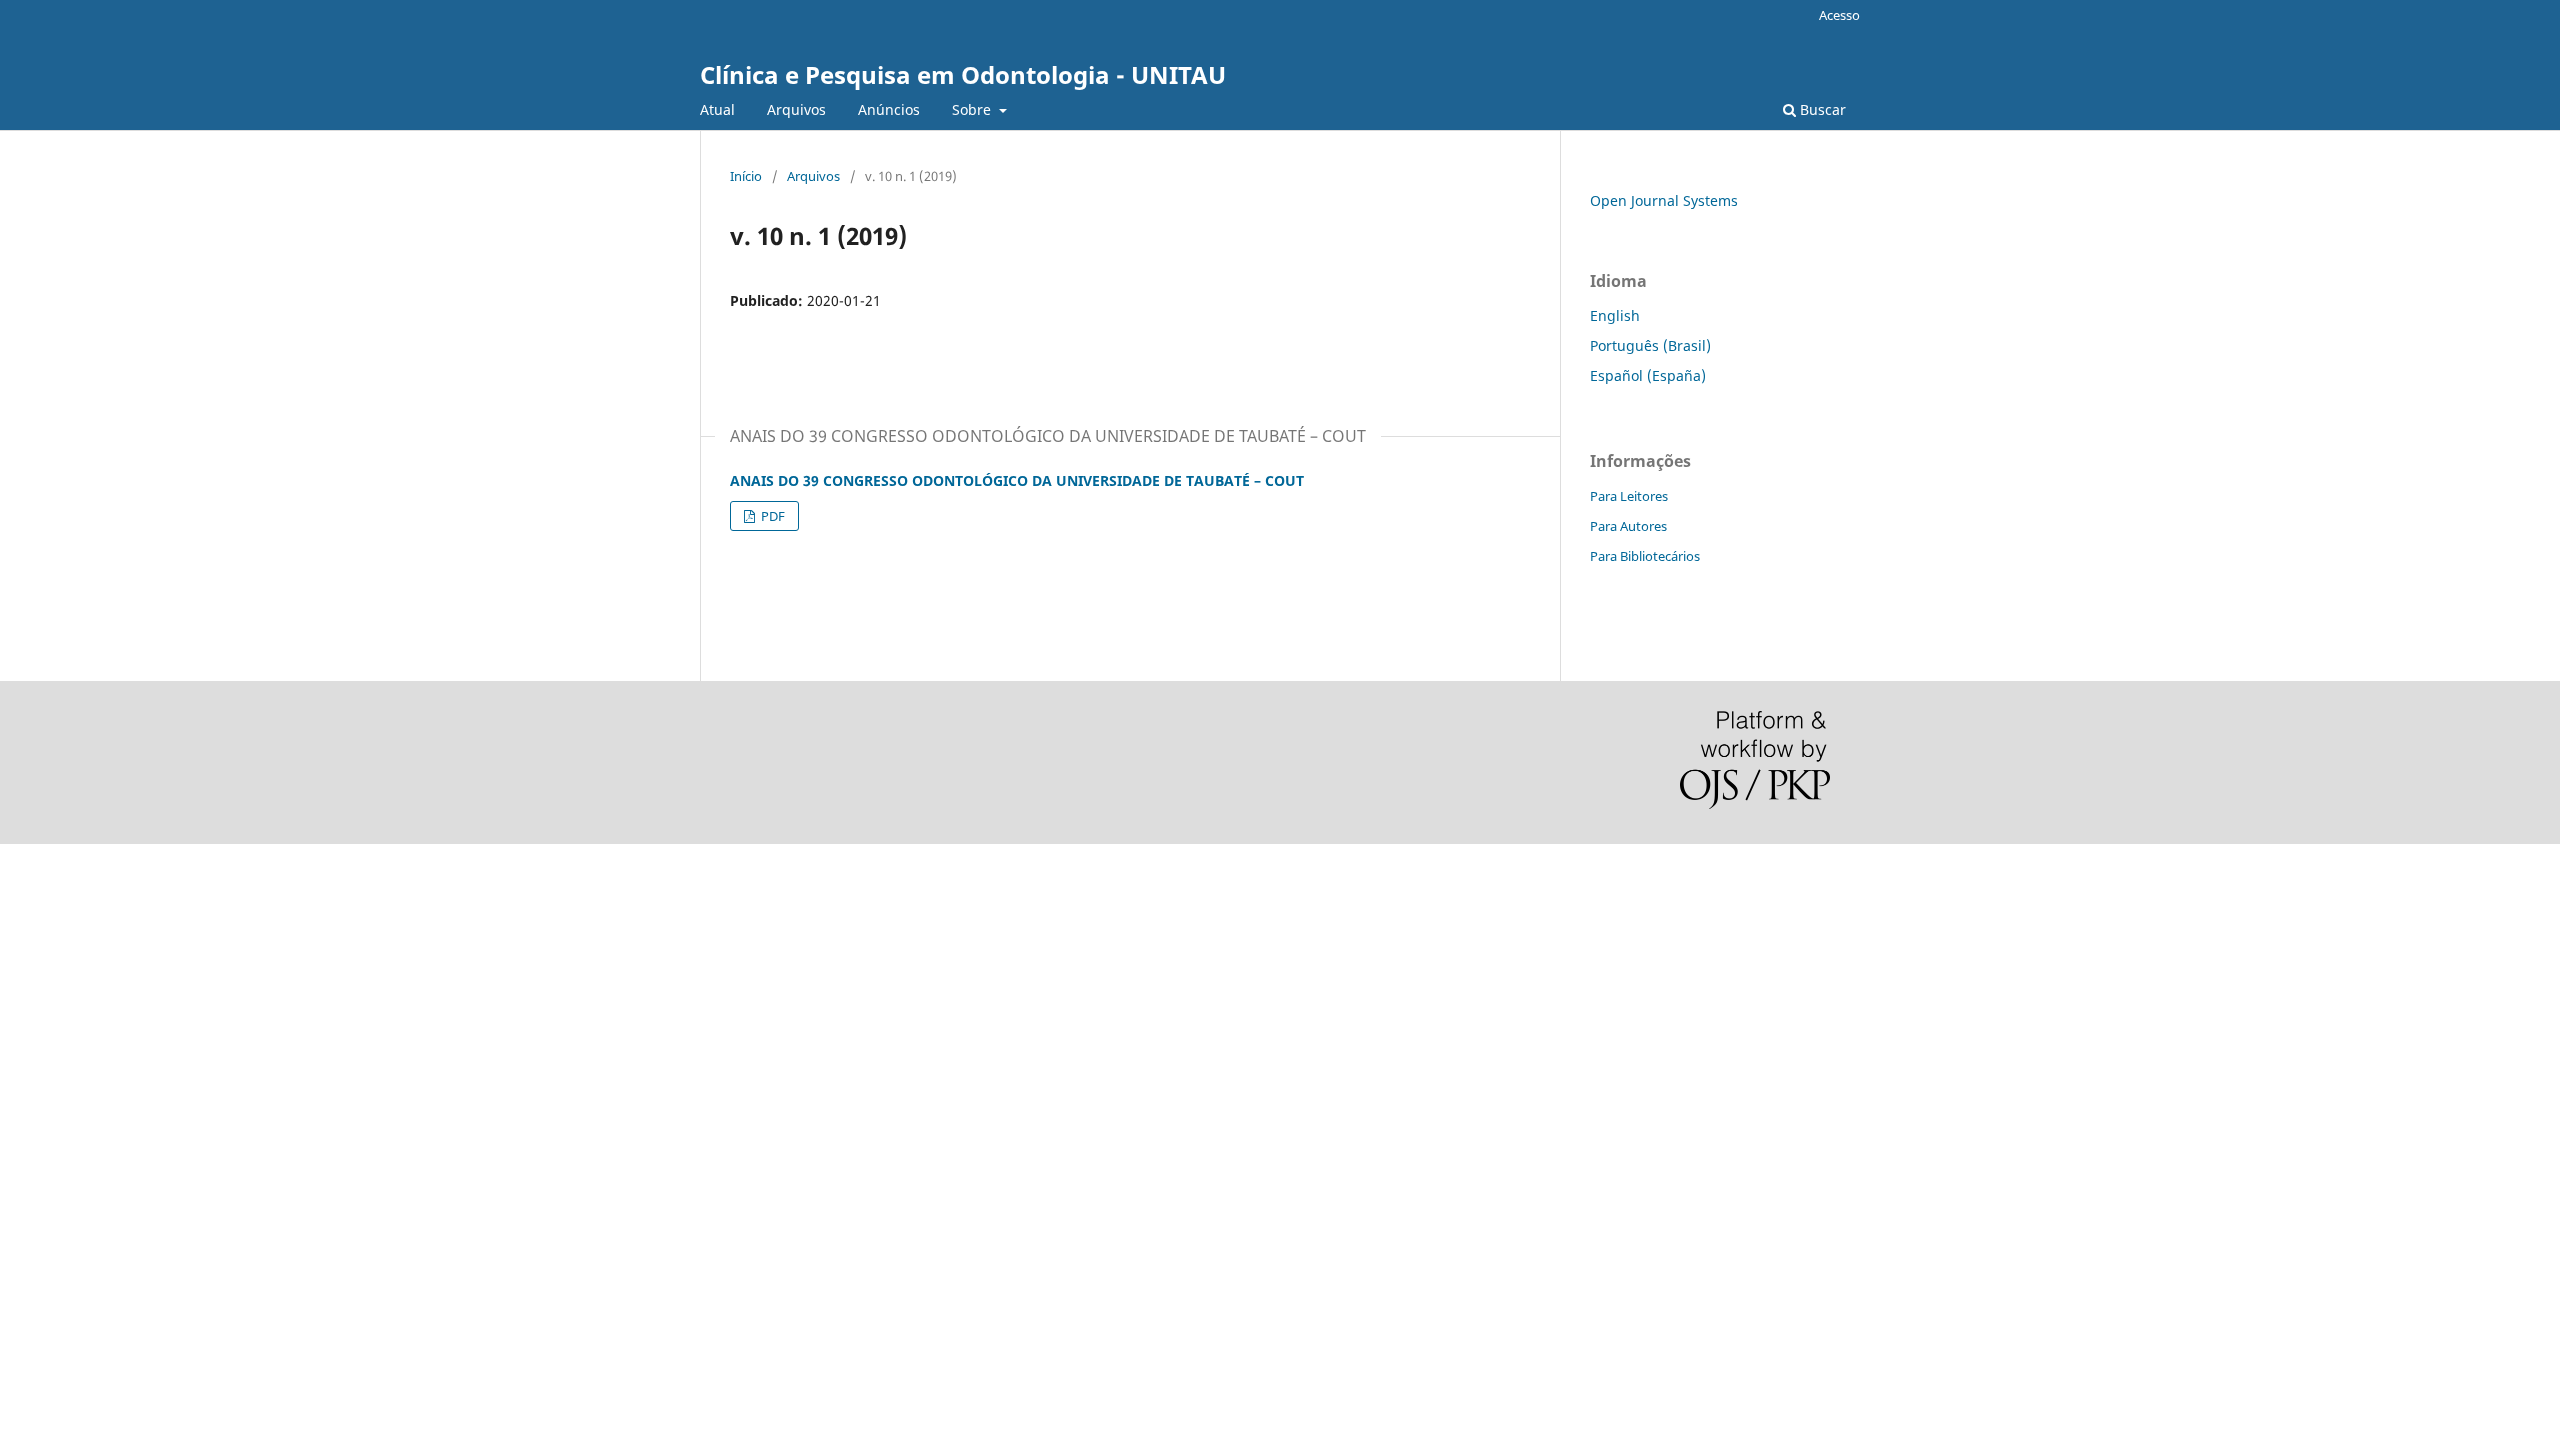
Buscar (1821, 109)
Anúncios (889, 109)
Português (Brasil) (1650, 345)
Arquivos (796, 109)
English (1615, 315)
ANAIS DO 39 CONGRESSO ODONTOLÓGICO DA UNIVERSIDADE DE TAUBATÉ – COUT (1017, 480)
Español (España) (1648, 375)
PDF (771, 516)
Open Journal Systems (1664, 200)
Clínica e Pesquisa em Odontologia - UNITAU (963, 74)
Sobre (973, 109)
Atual (717, 109)
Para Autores (1628, 526)
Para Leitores (1629, 496)
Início (746, 176)
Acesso (1839, 15)
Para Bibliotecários (1645, 556)
